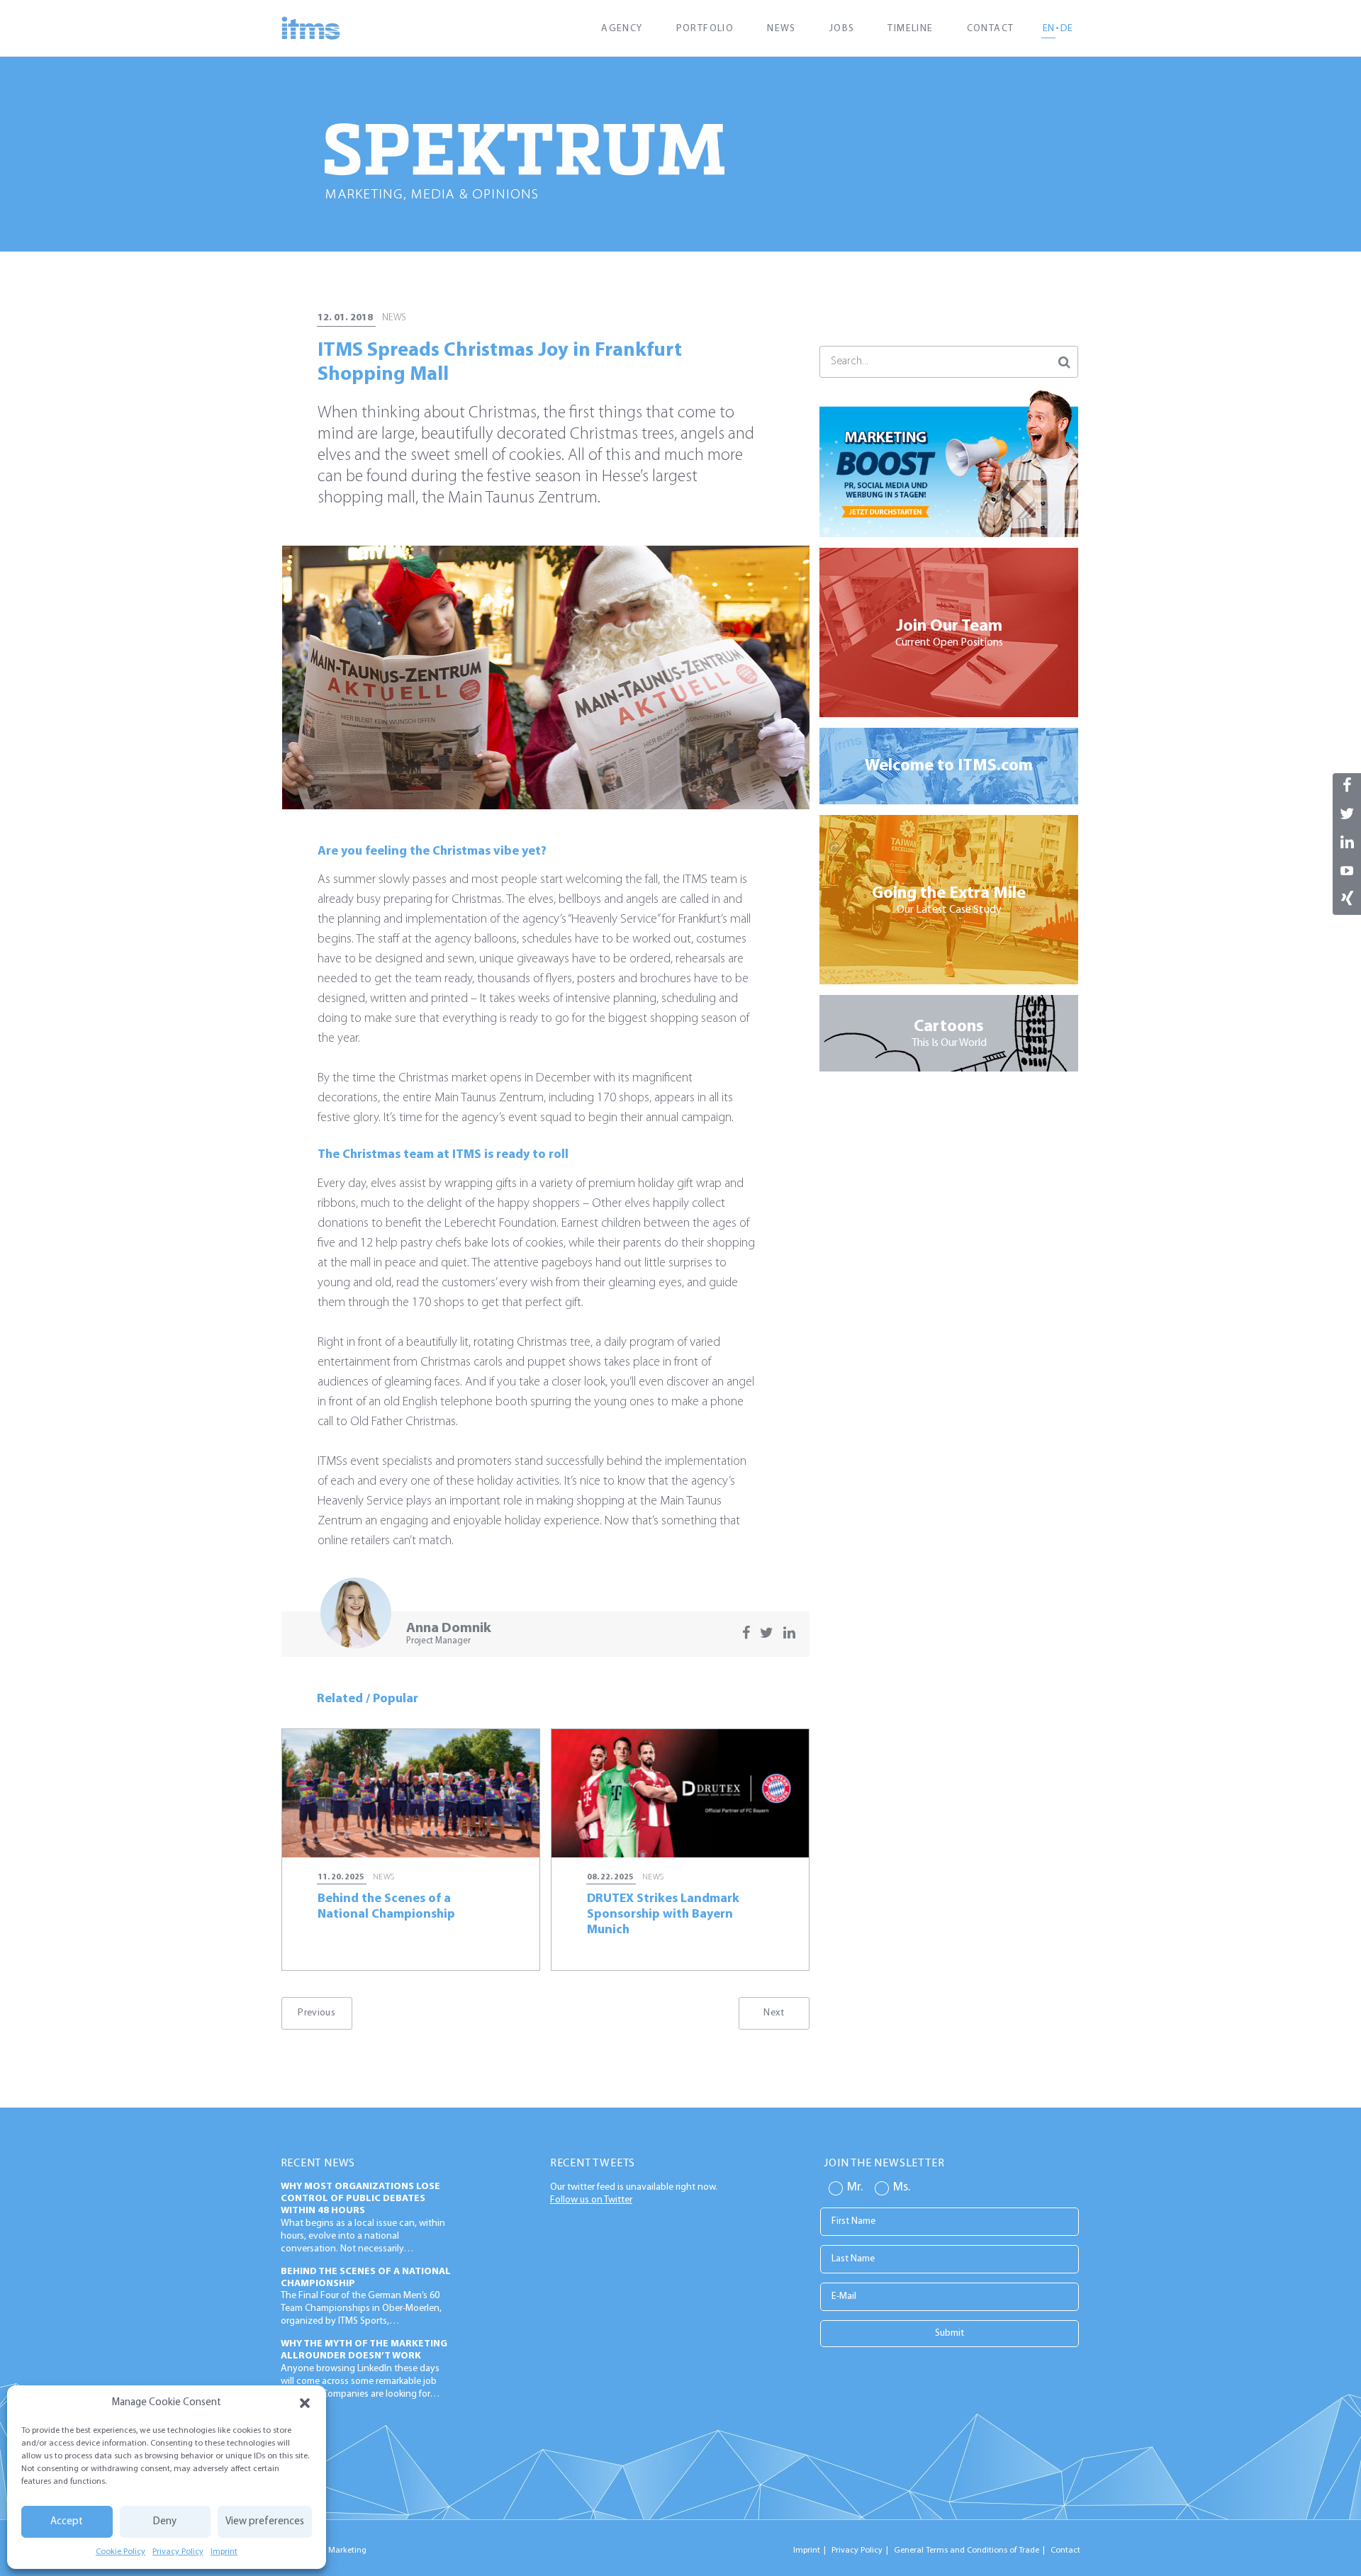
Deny (165, 2522)
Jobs (842, 29)
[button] (305, 2403)
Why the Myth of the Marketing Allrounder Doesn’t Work (364, 2350)
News (782, 29)
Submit (950, 2333)
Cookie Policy (121, 2552)
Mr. (855, 2188)
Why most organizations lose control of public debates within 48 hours (360, 2199)
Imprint (224, 2552)
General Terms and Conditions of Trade (967, 2550)
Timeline (910, 29)
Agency (622, 29)
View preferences (265, 2522)
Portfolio (705, 29)
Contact (991, 29)
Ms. (902, 2188)
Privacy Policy (178, 2552)
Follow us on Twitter (591, 2200)
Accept (67, 2522)
